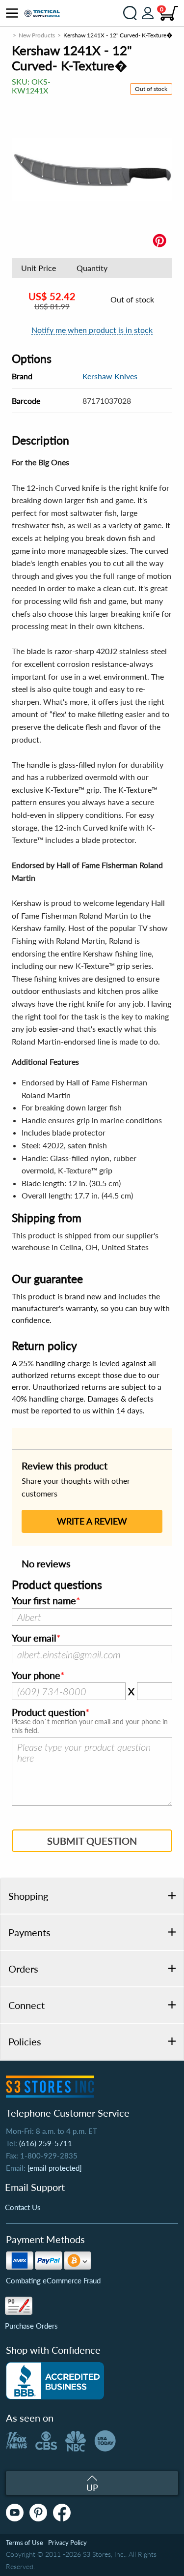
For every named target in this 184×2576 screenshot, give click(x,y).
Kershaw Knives (110, 376)
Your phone (36, 1676)
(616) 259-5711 (46, 2143)
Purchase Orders (31, 2326)
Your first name (44, 1601)
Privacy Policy (67, 2543)
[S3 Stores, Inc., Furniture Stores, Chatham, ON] (55, 2381)
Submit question (92, 1841)
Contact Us (23, 2207)
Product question (49, 1712)
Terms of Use (25, 2543)
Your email (34, 1638)
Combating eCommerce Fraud (53, 2280)
